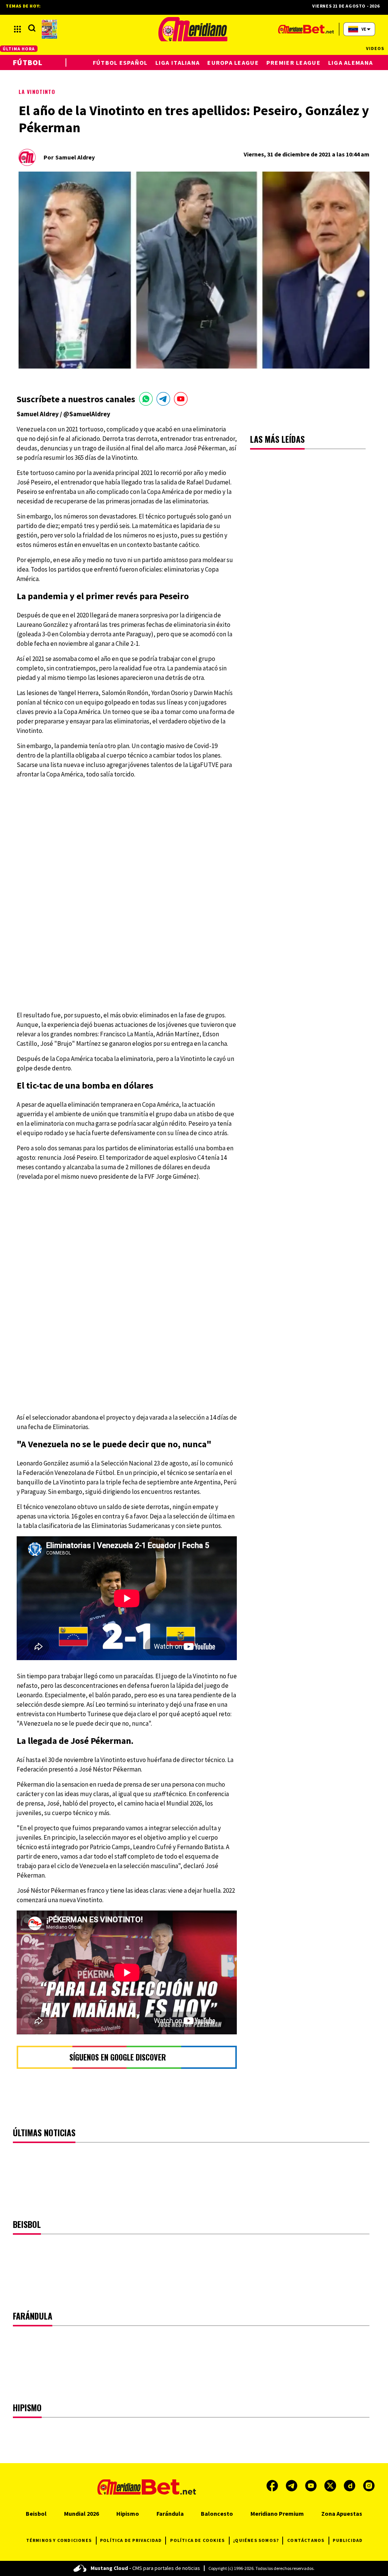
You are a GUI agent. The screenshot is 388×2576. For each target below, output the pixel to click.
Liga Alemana (350, 62)
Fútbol (28, 62)
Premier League (293, 62)
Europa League (233, 62)
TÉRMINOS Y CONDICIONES (59, 2540)
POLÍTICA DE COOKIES (197, 2540)
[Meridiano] (193, 29)
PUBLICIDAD (348, 2540)
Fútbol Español (120, 62)
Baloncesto (217, 2514)
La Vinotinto (37, 91)
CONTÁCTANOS (306, 2540)
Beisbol (36, 2514)
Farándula (170, 2514)
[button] (17, 29)
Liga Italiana (178, 62)
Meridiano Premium (277, 2514)
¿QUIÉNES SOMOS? (256, 2540)
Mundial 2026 (81, 2514)
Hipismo (128, 2514)
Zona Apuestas (342, 2514)
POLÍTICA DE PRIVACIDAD (131, 2540)
